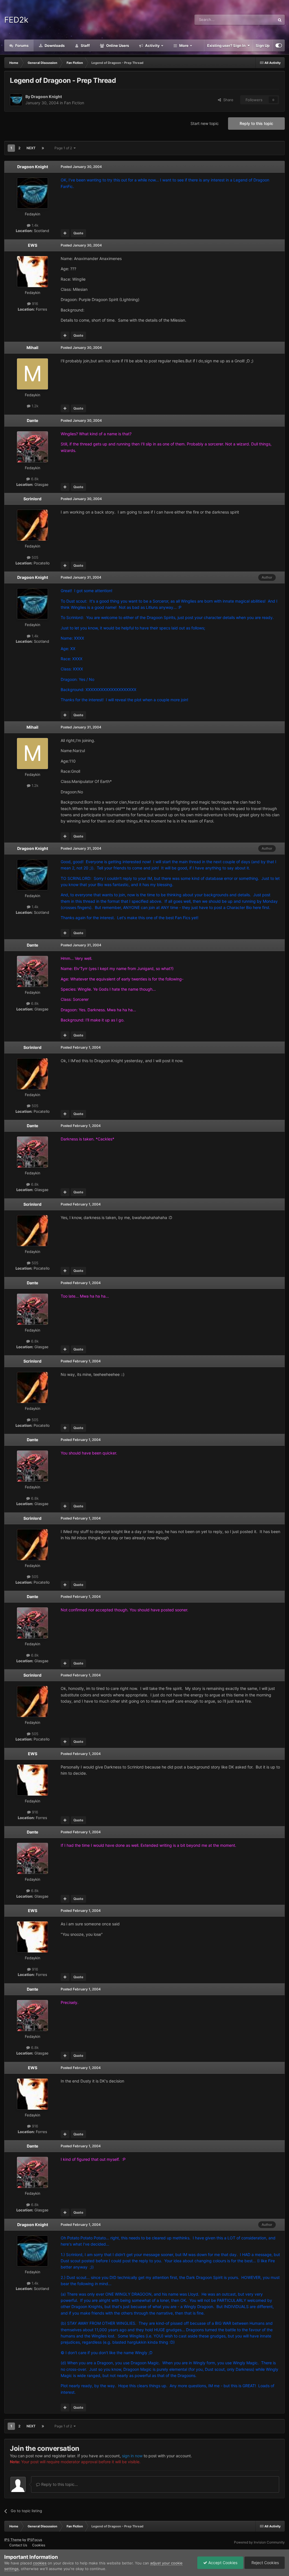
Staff (85, 46)
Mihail (32, 348)
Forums (21, 46)
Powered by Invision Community (259, 2542)
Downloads (54, 46)
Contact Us (18, 2545)
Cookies (39, 2545)
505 (34, 557)
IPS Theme (13, 2540)
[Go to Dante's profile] (32, 447)
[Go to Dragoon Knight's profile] (16, 100)
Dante (32, 420)
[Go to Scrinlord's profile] (32, 525)
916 (34, 304)
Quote (78, 233)
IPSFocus (35, 2540)
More (184, 46)
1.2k (34, 406)
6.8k (34, 479)
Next (31, 148)
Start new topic (205, 123)
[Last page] (43, 148)
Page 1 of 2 (64, 148)
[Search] (280, 20)
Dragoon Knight (46, 97)
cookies (40, 2563)
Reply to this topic (256, 123)
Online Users (117, 46)
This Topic (259, 20)
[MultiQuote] (65, 233)
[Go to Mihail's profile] (32, 374)
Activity (152, 46)
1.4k (34, 225)
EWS (33, 245)
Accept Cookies (222, 2563)
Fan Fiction (74, 103)
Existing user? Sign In (227, 46)
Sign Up (263, 46)
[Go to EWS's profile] (32, 272)
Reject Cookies (265, 2563)
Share (227, 100)
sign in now (132, 2456)
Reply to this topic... (59, 2484)
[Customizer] (279, 46)
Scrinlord (32, 499)
